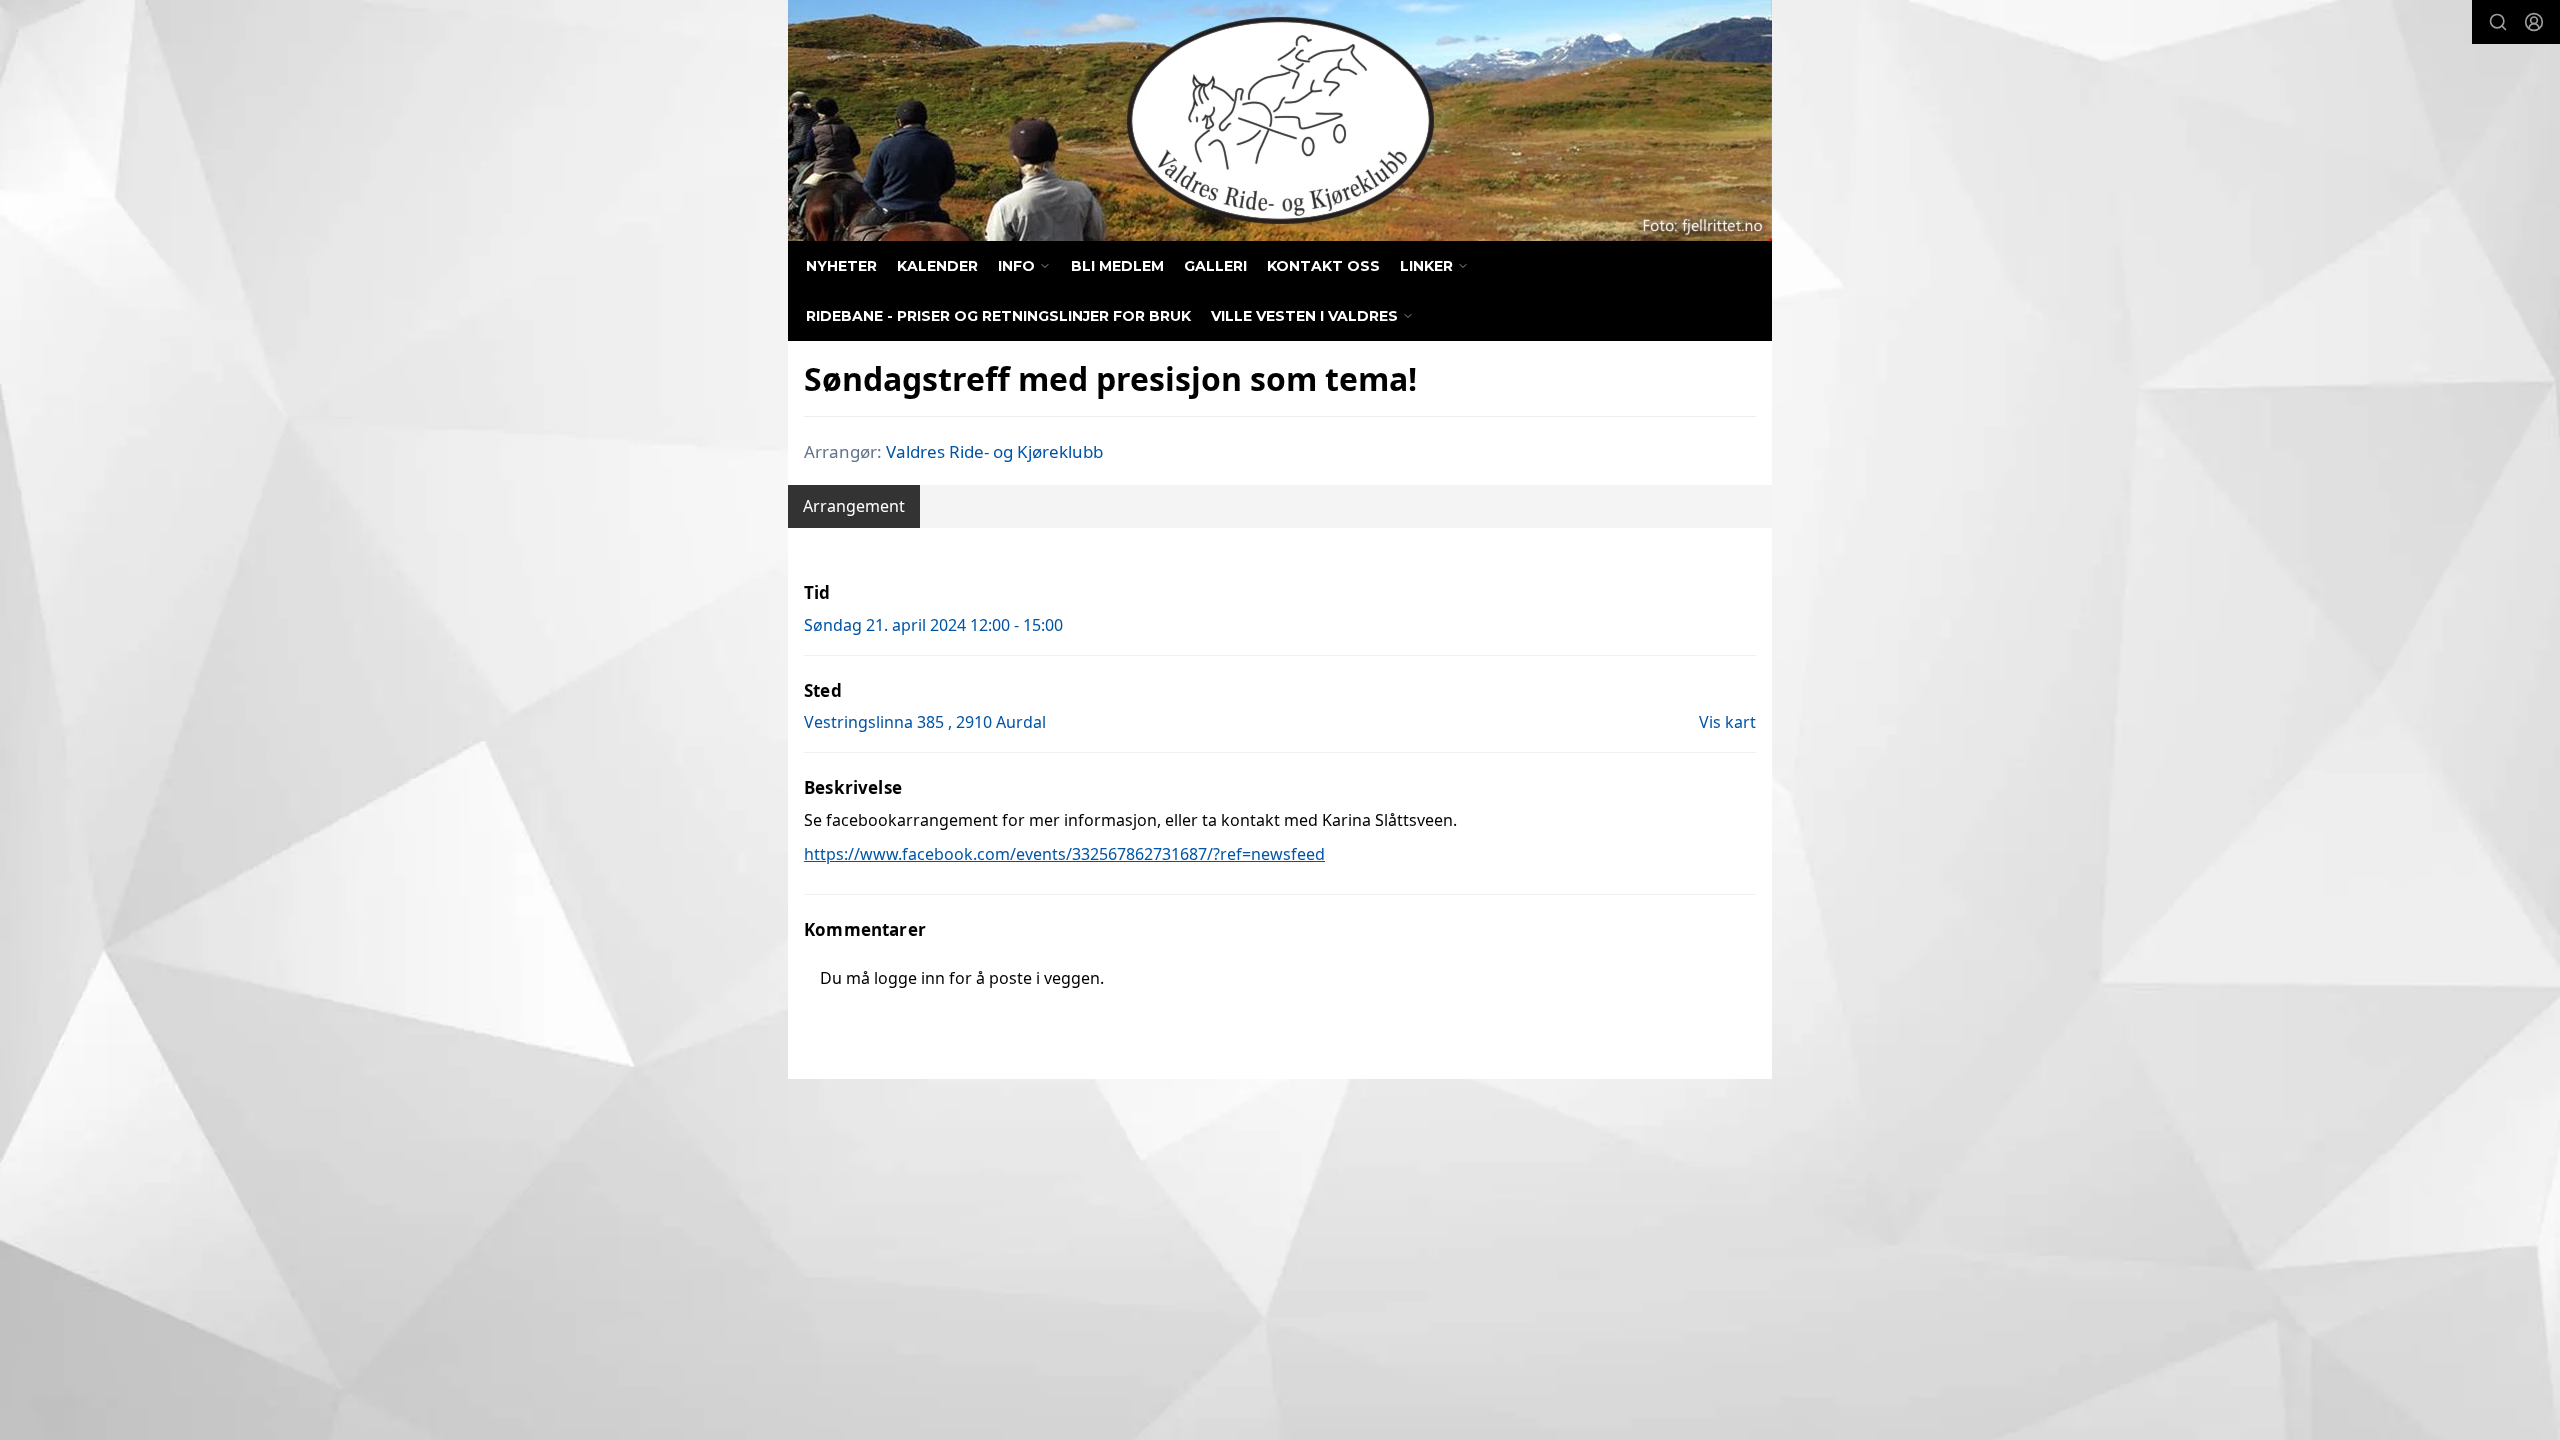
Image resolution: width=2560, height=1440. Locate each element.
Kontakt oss (1323, 266)
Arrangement (854, 506)
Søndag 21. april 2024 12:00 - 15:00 (933, 625)
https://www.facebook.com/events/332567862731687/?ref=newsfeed (1064, 854)
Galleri (1215, 266)
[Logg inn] (2534, 22)
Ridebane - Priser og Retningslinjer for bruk (998, 316)
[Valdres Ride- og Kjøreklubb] (1280, 120)
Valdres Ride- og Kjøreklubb (994, 451)
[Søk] (2498, 22)
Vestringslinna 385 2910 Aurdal (925, 722)
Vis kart (1727, 722)
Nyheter (841, 266)
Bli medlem (1117, 266)
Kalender (937, 266)
